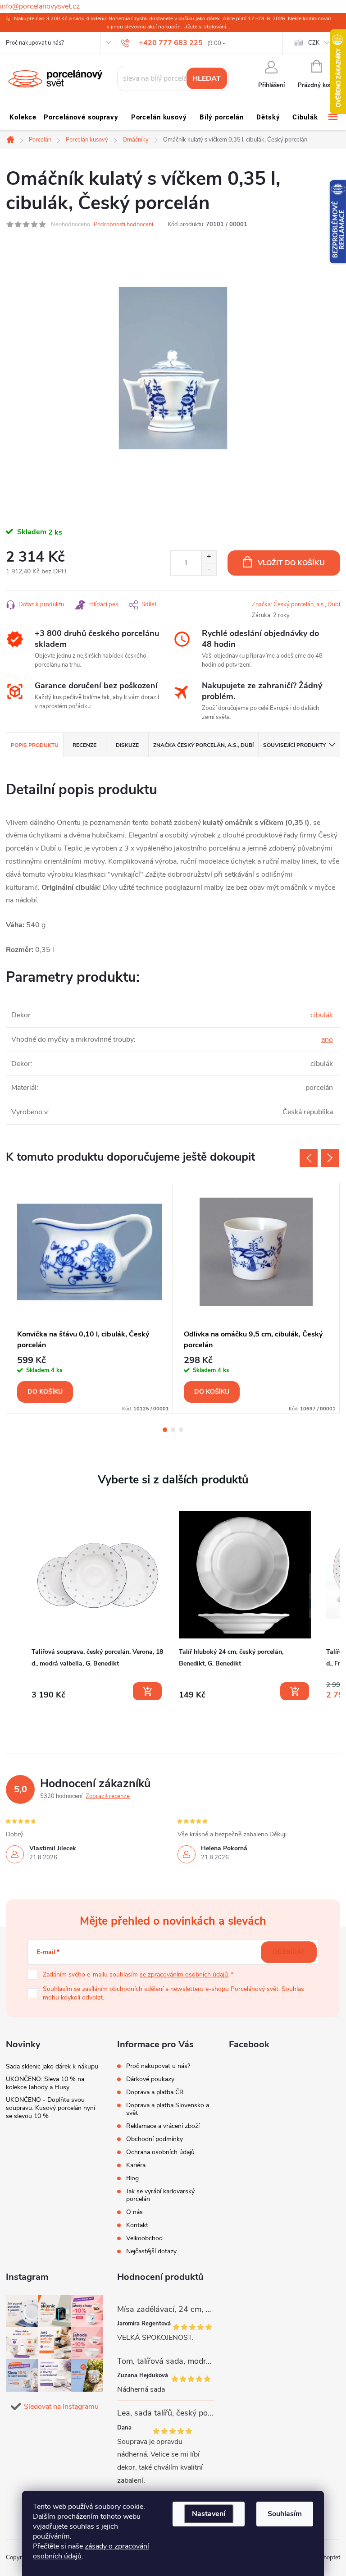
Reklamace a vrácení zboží (163, 2126)
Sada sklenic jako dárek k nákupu (52, 2066)
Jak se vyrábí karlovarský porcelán (160, 2195)
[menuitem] (23, 117)
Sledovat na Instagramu (61, 2407)
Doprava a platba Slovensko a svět (168, 2109)
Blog (132, 2178)
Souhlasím (285, 2514)
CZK (314, 43)
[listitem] (98, 1605)
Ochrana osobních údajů (160, 2152)
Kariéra (136, 2165)
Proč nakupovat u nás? (35, 43)
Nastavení (209, 2514)
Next (330, 1158)
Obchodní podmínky (155, 2139)
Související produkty (294, 745)
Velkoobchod (144, 2238)
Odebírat (289, 1952)
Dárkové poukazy (150, 2079)
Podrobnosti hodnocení (123, 224)
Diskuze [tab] (127, 745)
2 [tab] (173, 1430)
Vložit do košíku (291, 563)
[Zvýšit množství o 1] (209, 557)
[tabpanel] (90, 1299)
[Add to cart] (147, 1691)
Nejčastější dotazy (151, 2251)
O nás (134, 2212)
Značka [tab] (203, 745)
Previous (309, 1158)
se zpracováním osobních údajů (184, 1974)
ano (327, 1039)
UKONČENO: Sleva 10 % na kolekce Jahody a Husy (45, 2083)
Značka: (296, 604)
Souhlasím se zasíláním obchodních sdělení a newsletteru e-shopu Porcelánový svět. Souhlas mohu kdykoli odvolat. (173, 1993)
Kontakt (137, 2225)
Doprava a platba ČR (155, 2092)
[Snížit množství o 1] (209, 569)
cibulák (322, 1015)
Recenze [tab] (84, 745)
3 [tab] (181, 1430)
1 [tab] (165, 1430)
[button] (15, 1607)
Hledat (207, 78)
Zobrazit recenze (108, 1796)
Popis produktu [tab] (35, 745)
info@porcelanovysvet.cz (40, 6)
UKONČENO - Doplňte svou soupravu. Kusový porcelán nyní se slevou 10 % (50, 2108)
